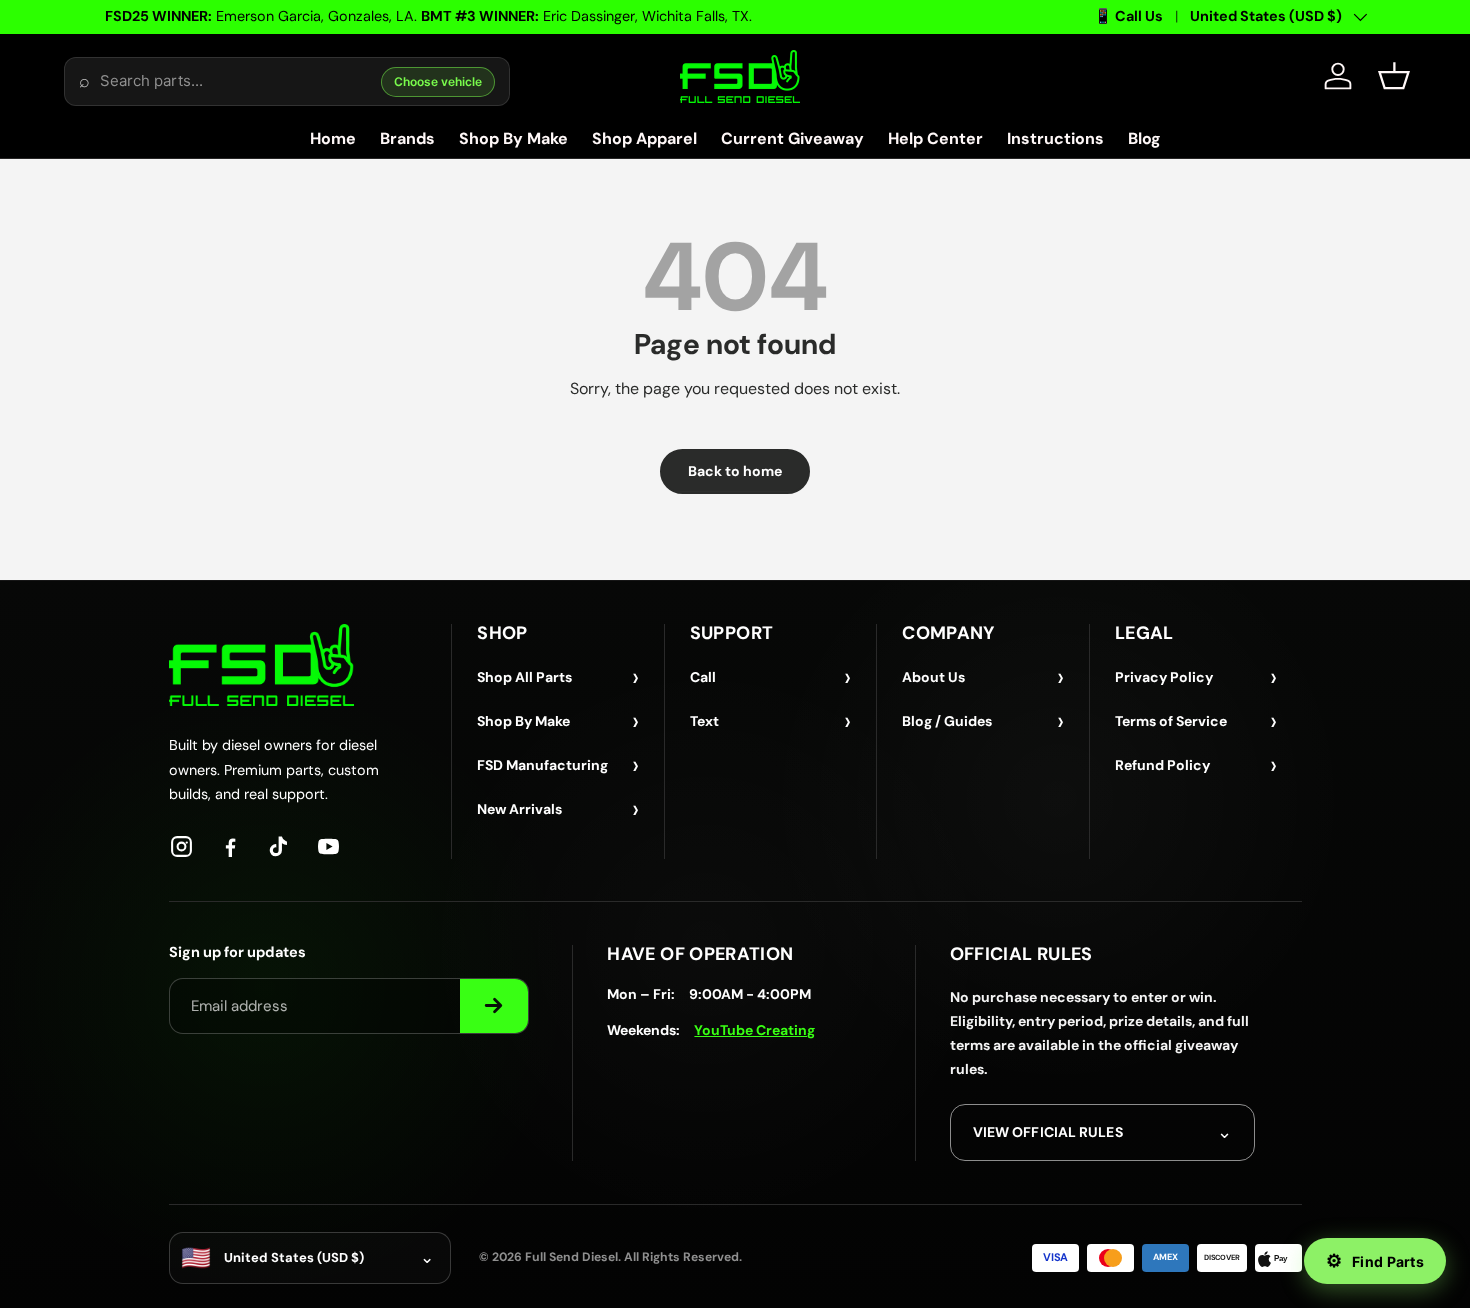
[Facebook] (230, 846)
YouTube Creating (754, 1030)
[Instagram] (181, 846)
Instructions (1055, 138)
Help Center (935, 138)
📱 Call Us (1128, 16)
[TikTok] (279, 846)
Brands (407, 138)
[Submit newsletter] (494, 1006)
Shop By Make (513, 138)
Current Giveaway (792, 138)
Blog (1144, 138)
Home (333, 138)
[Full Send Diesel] (261, 664)
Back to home (735, 471)
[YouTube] (328, 846)
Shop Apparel (644, 138)
